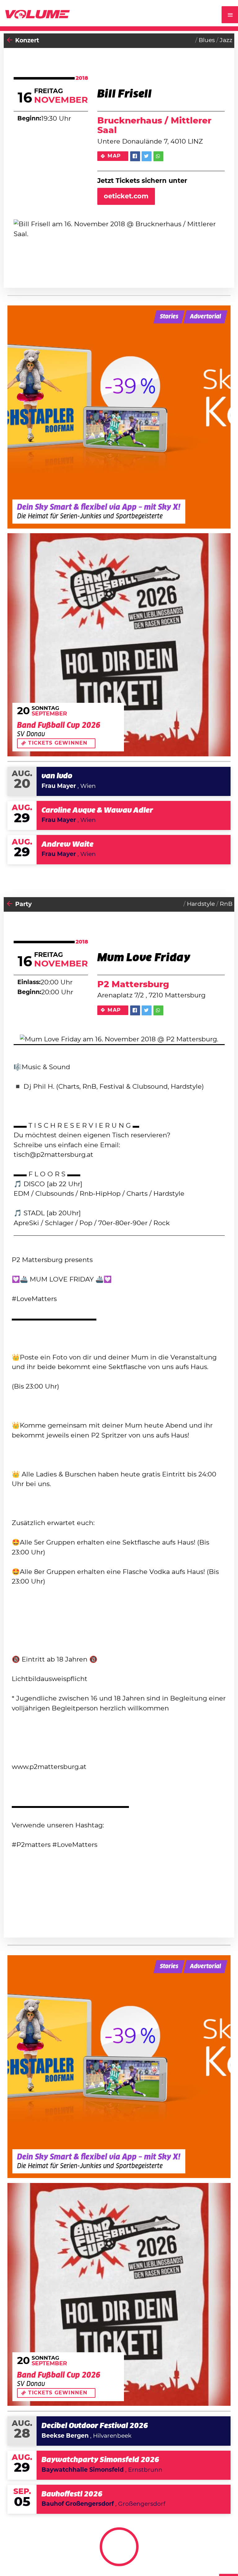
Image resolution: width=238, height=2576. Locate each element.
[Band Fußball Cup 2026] (119, 645)
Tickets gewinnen (58, 743)
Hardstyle (201, 904)
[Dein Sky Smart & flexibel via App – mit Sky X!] (119, 417)
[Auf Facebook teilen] (135, 156)
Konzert (27, 41)
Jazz (226, 40)
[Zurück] (10, 41)
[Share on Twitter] (147, 156)
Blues (207, 40)
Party (23, 904)
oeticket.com (126, 196)
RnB (226, 904)
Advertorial (205, 317)
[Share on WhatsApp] (158, 156)
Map (114, 156)
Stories (169, 317)
